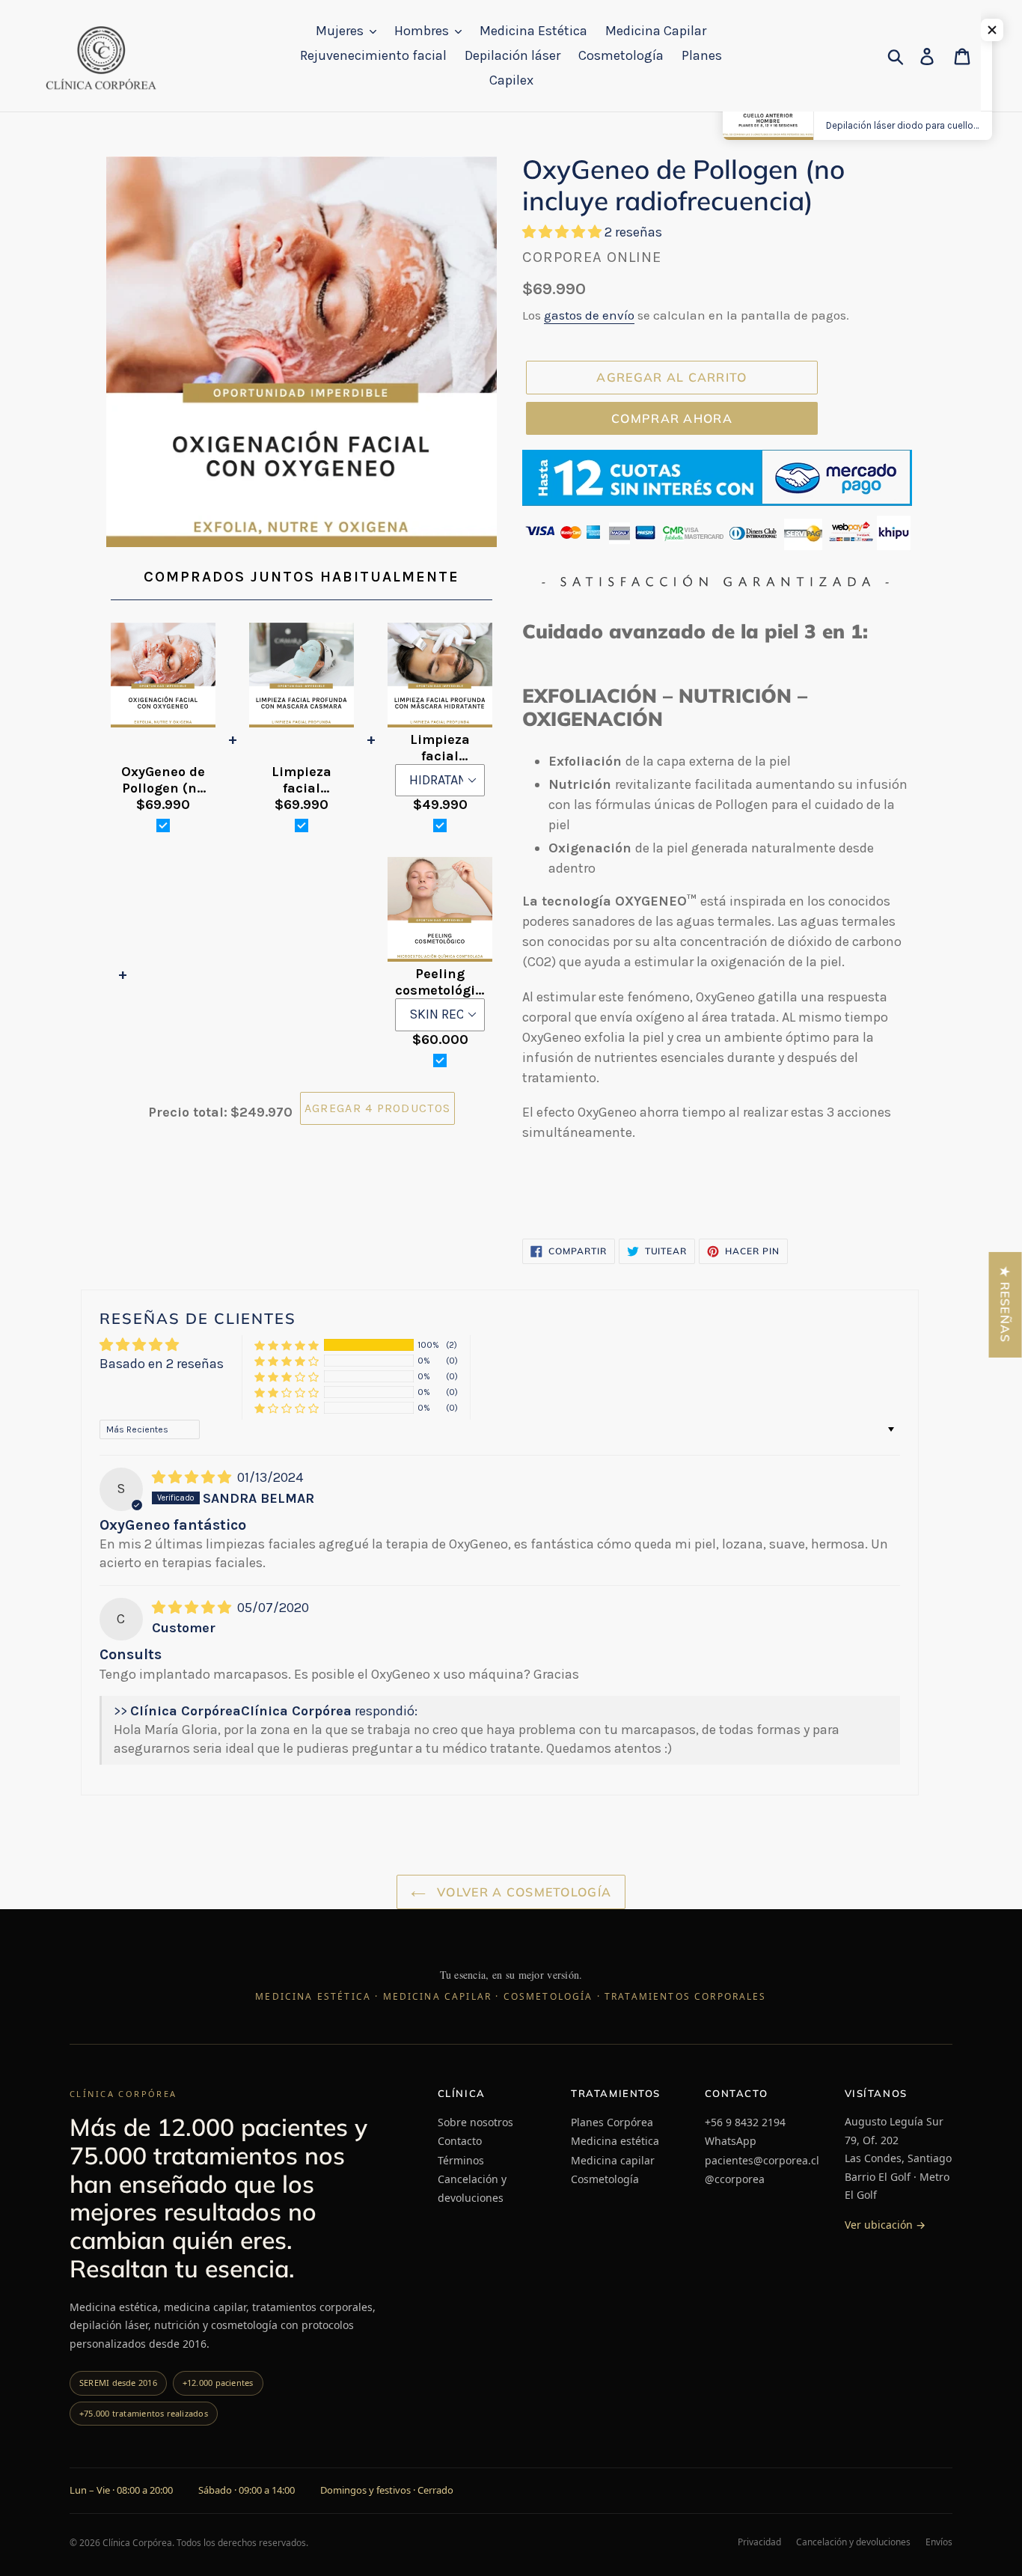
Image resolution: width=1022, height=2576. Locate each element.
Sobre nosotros (475, 2122)
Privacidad (759, 2542)
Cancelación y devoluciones (472, 2188)
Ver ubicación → (885, 2225)
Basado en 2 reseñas (162, 1364)
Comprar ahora (672, 418)
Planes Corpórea (612, 2122)
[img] (193, 1477)
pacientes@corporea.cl (762, 2160)
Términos (461, 2160)
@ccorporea (735, 2179)
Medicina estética (615, 2141)
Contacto (460, 2141)
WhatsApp (731, 2141)
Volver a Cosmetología (522, 1892)
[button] (563, 232)
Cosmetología (605, 2179)
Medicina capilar (613, 2160)
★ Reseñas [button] (1006, 1305)
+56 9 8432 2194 (745, 2122)
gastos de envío (589, 315)
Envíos (939, 2542)
